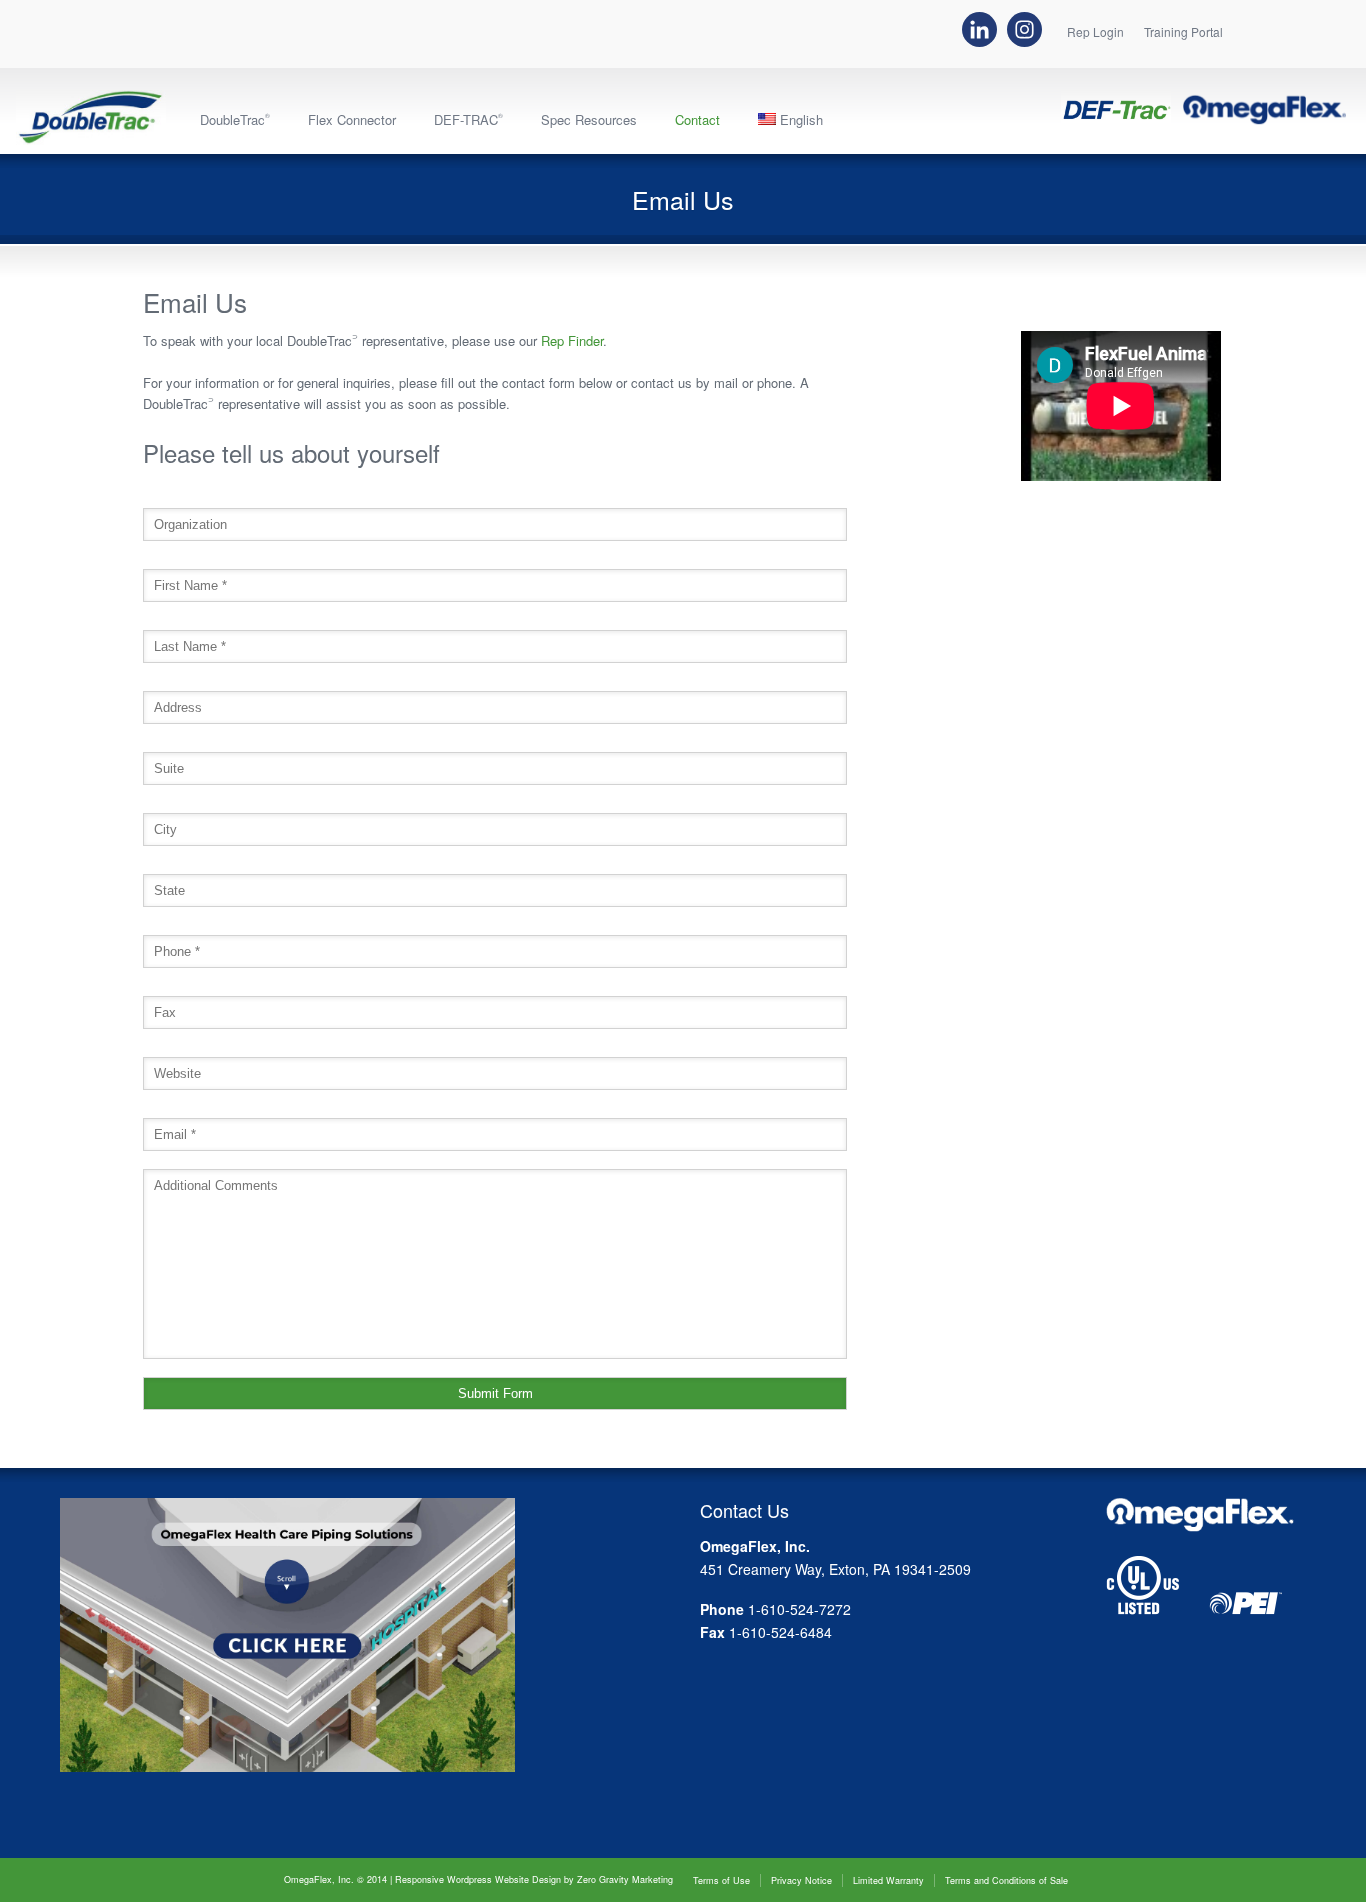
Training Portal (1183, 33)
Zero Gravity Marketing (625, 1879)
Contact (697, 119)
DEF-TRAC (468, 119)
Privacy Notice (801, 1880)
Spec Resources (589, 119)
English (799, 119)
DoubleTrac (235, 119)
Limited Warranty (888, 1880)
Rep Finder (572, 340)
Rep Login (1095, 33)
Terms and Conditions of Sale (1006, 1880)
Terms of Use (721, 1880)
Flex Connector (352, 119)
